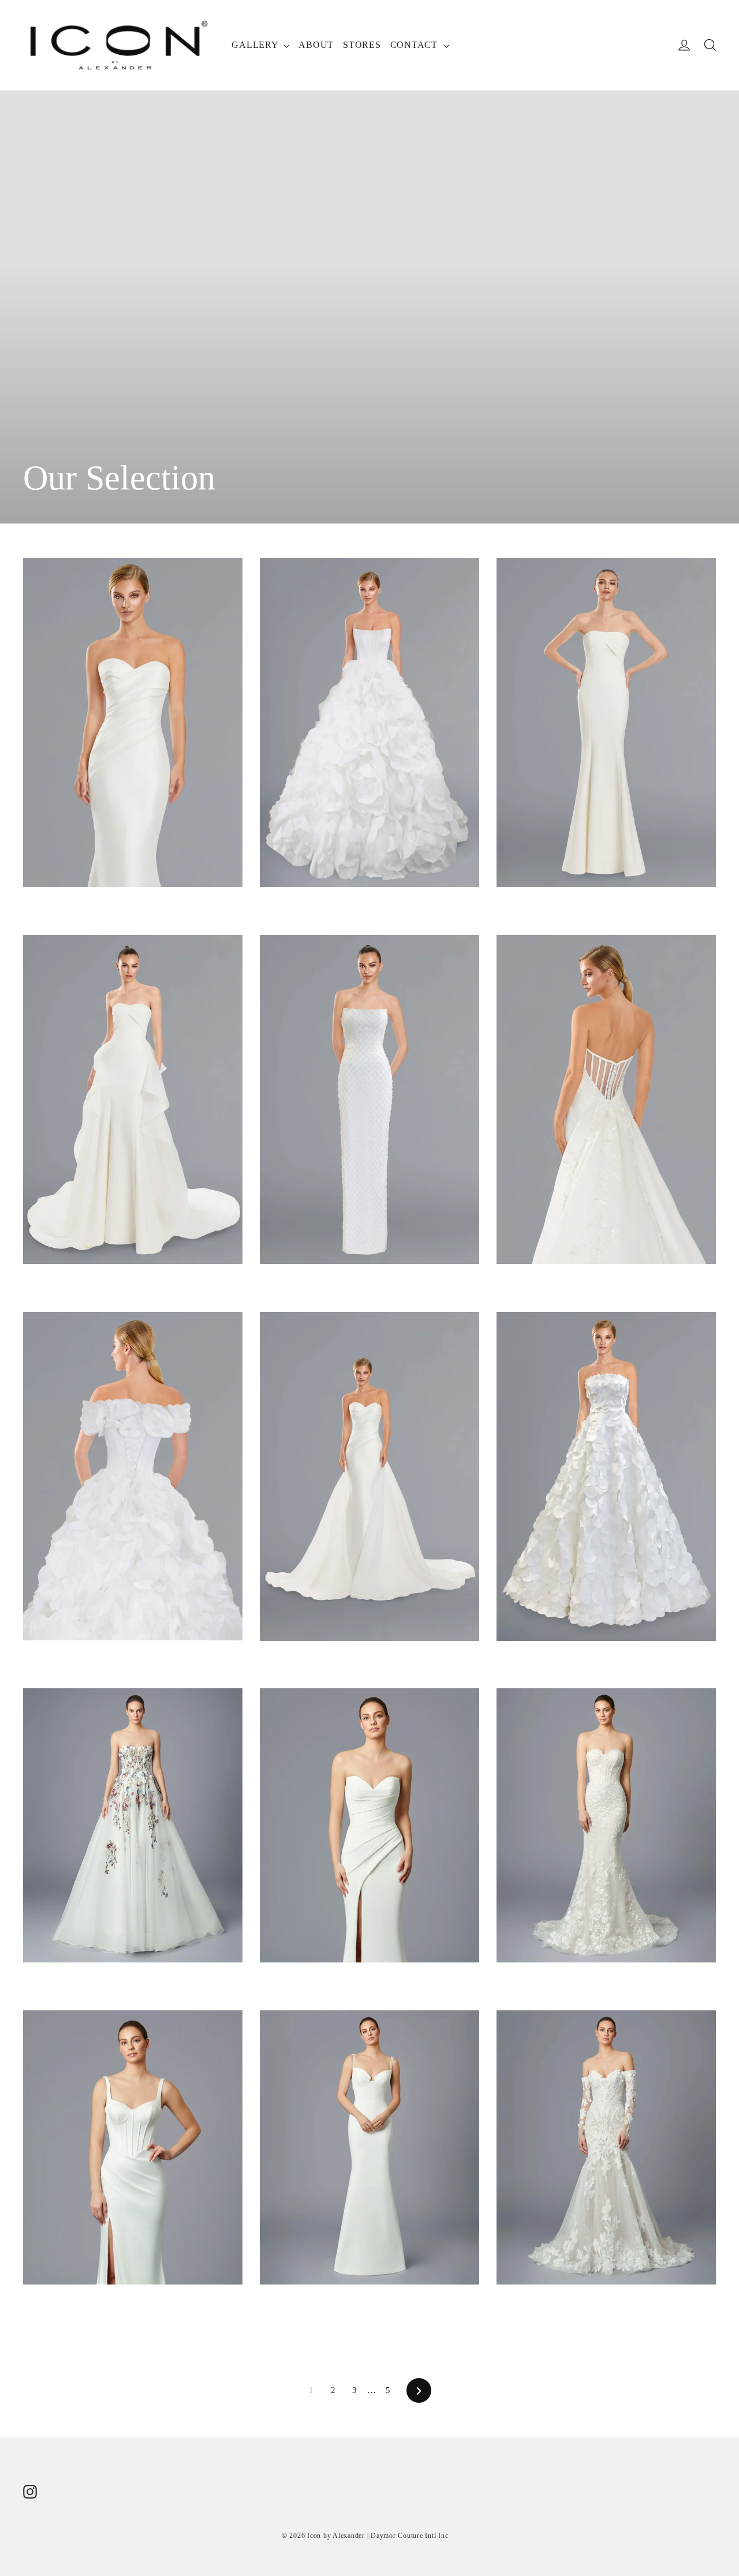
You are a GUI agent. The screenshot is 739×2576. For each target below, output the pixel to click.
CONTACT (415, 45)
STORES (362, 45)
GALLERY (256, 45)
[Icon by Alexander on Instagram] (30, 2491)
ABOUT (316, 45)
